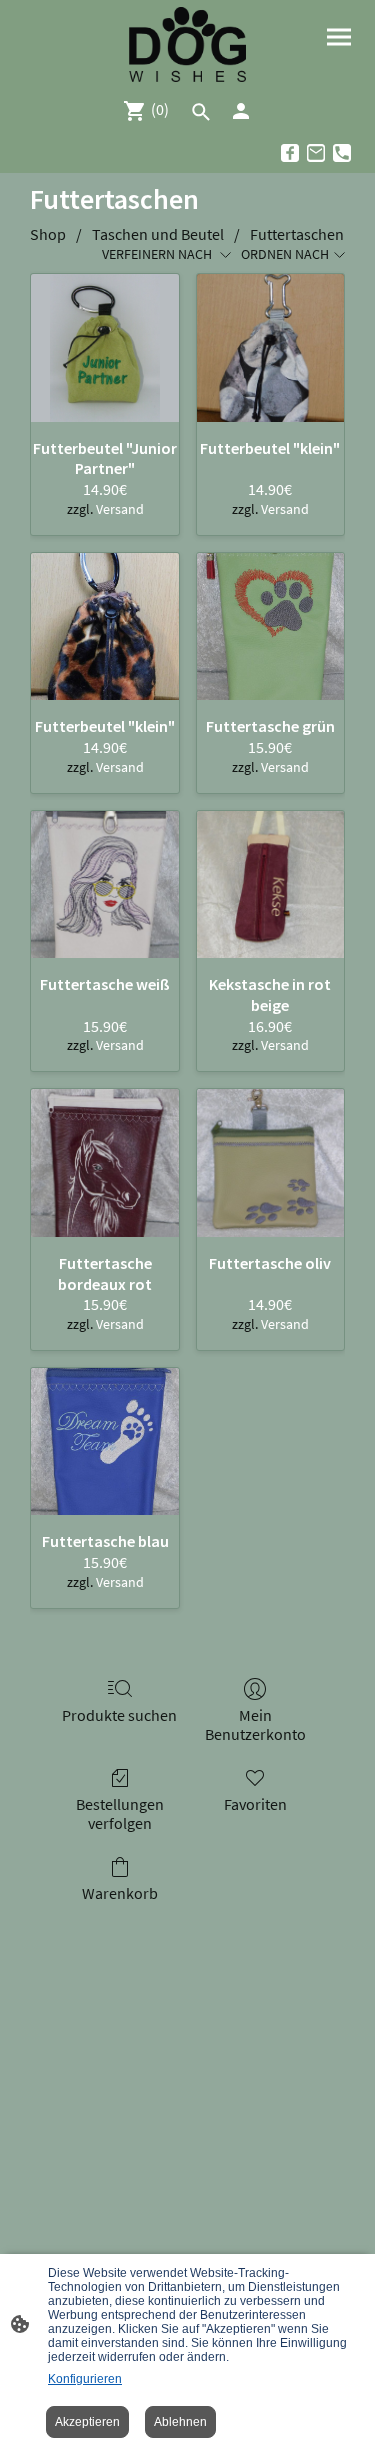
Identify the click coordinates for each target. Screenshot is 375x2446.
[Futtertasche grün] (270, 626)
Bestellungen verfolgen (120, 1813)
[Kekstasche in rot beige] (270, 884)
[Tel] (342, 153)
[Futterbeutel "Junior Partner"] (104, 347)
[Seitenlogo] (188, 44)
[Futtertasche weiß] (104, 884)
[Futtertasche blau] (104, 1441)
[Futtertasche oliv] (270, 1162)
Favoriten (255, 1804)
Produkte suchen (119, 1715)
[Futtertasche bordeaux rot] (104, 1162)
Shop (48, 234)
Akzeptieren (87, 2422)
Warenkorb (120, 1893)
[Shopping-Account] (241, 111)
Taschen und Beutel (158, 234)
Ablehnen (180, 2422)
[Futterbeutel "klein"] (270, 347)
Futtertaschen (297, 234)
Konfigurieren (85, 2379)
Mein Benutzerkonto (255, 1724)
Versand (120, 509)
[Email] (316, 153)
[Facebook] (290, 153)
